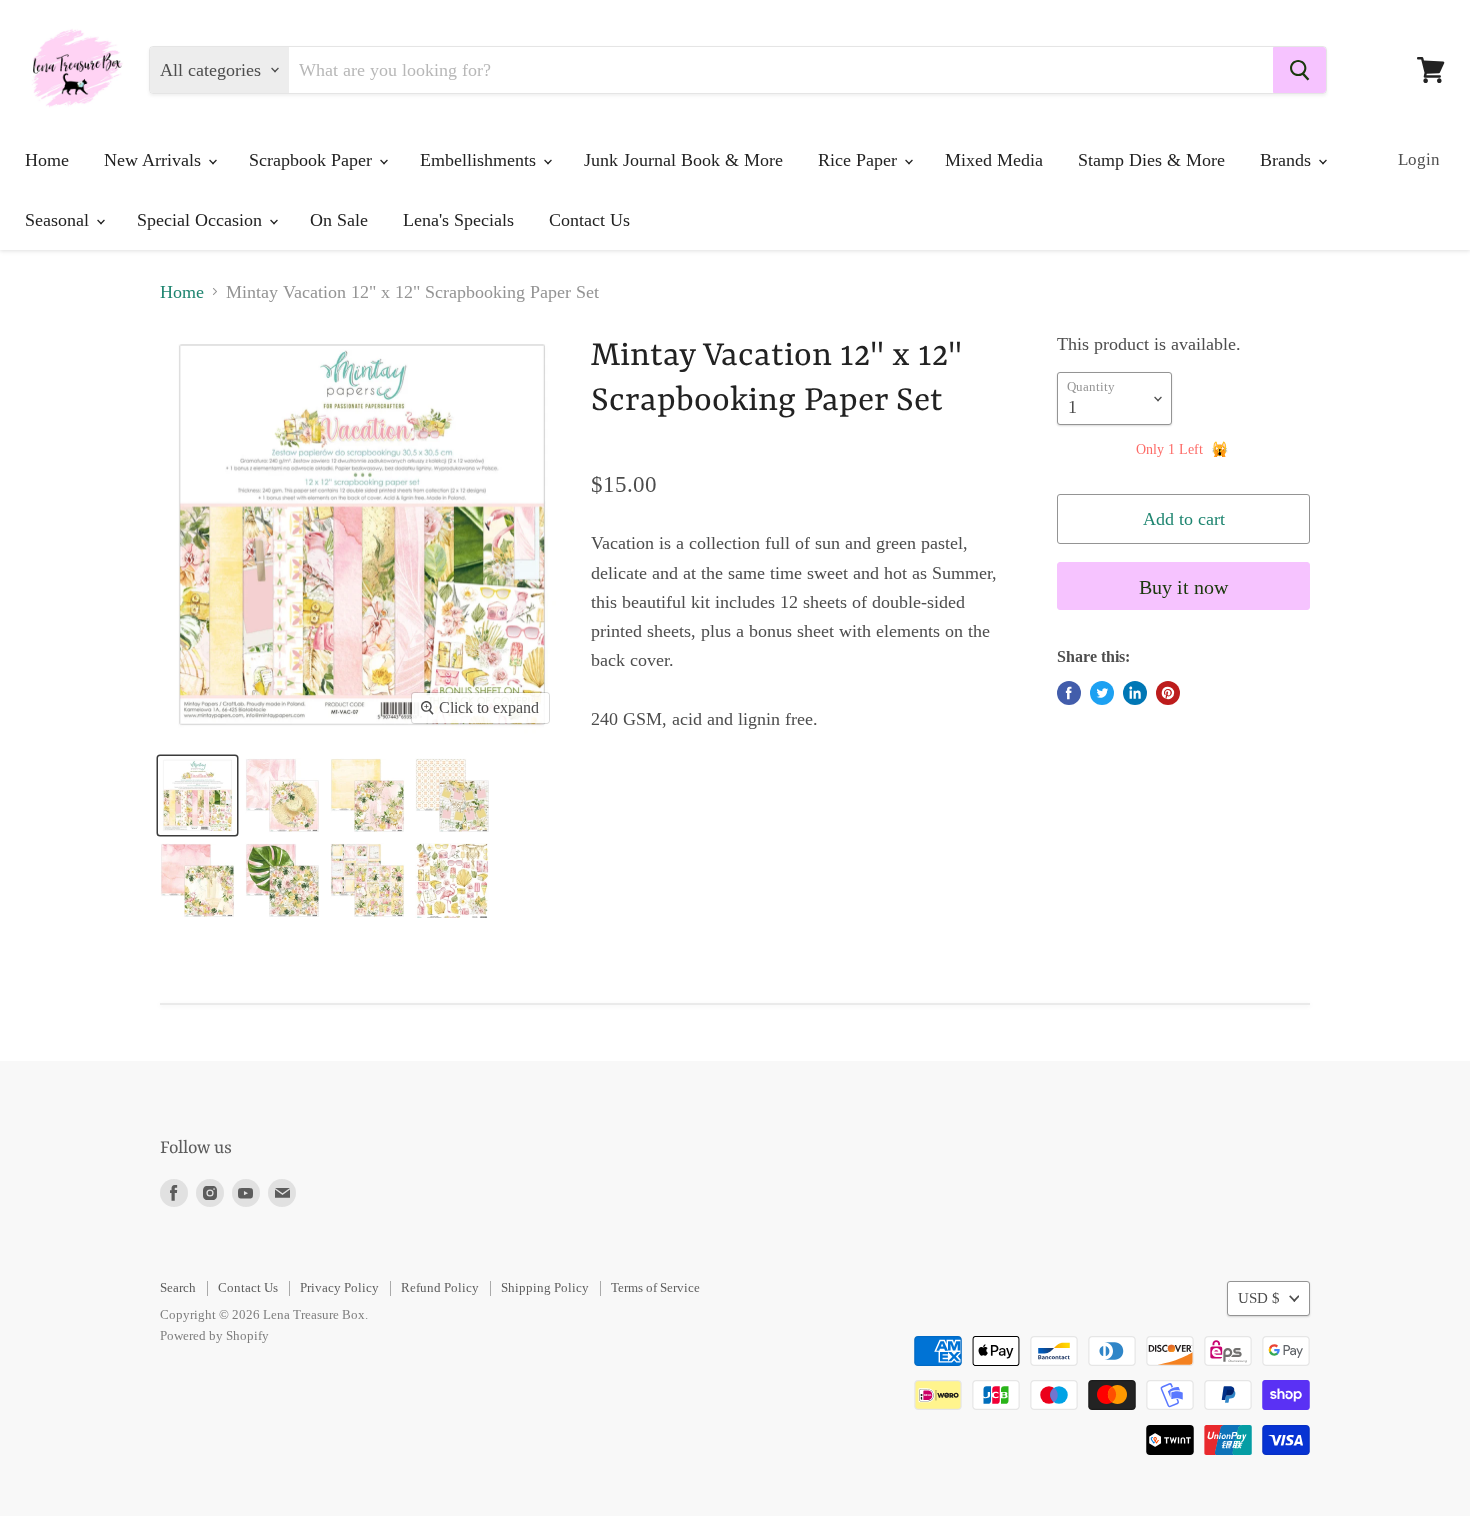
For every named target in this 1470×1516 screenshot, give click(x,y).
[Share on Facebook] (1069, 693)
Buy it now (1183, 587)
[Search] (1299, 70)
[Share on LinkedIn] (1135, 693)
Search (178, 1287)
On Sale (339, 220)
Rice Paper (860, 160)
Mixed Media (994, 160)
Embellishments (480, 160)
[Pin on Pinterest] (1168, 693)
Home (47, 160)
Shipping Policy (545, 1287)
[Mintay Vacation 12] (197, 795)
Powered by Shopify (214, 1335)
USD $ (1259, 1298)
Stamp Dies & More (1151, 160)
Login (1419, 159)
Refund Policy (440, 1287)
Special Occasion (202, 220)
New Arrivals (155, 160)
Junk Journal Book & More (683, 160)
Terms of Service (655, 1287)
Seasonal (59, 220)
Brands (1288, 160)
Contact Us (589, 220)
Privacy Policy (339, 1287)
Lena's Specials (458, 220)
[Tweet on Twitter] (1102, 693)
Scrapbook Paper (313, 160)
